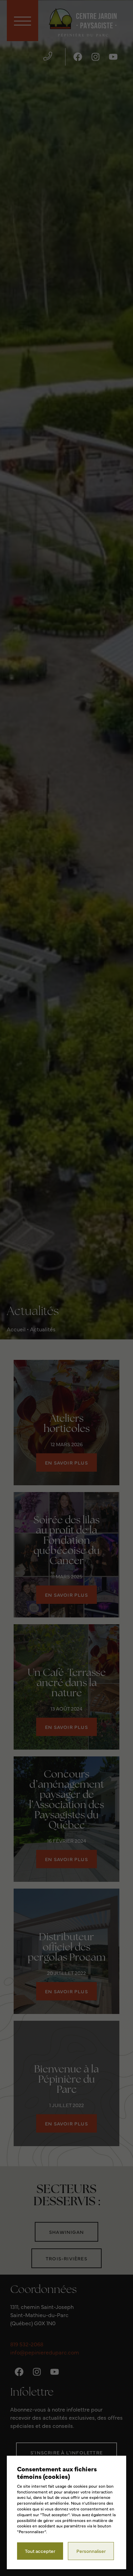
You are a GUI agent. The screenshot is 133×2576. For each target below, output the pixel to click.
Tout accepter (40, 2551)
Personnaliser (91, 2551)
